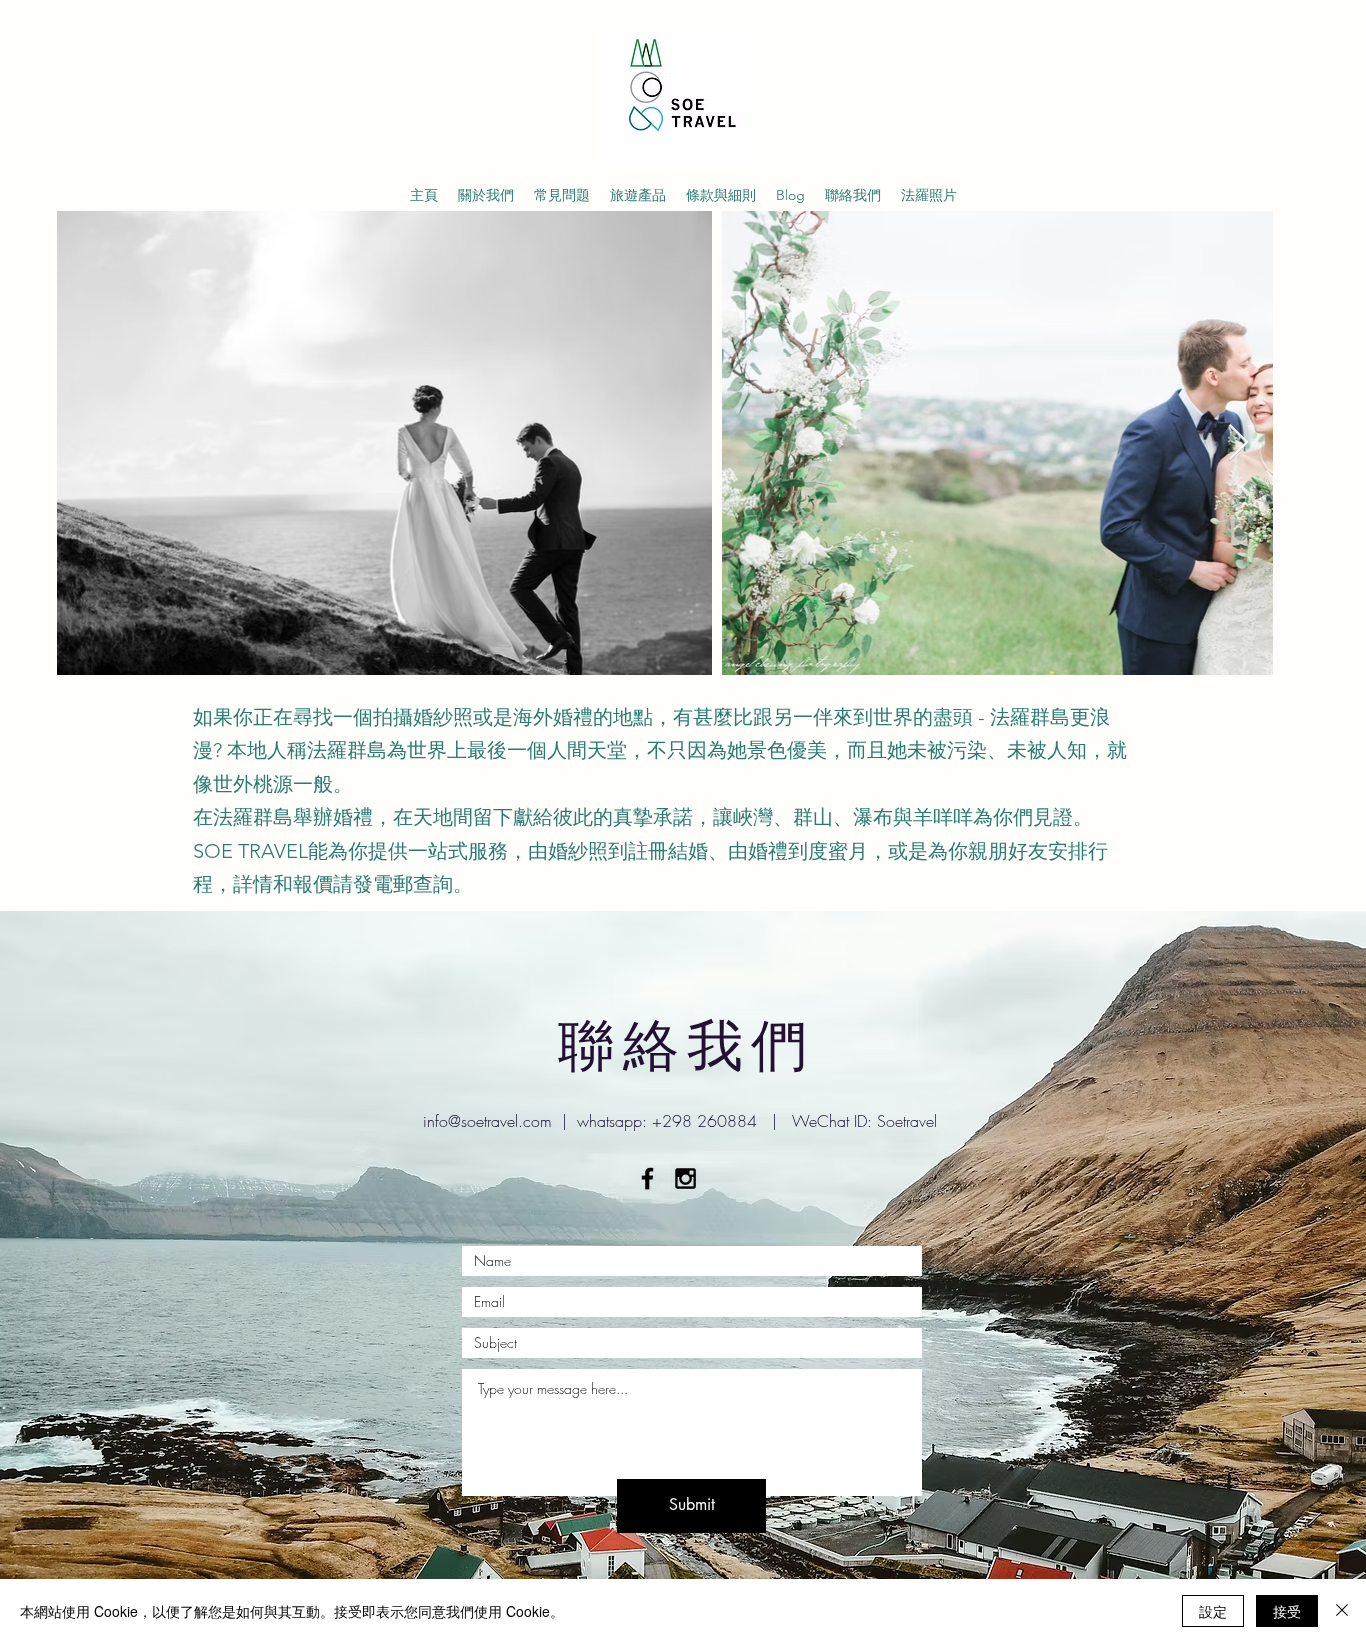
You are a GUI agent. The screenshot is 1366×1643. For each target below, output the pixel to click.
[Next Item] (1238, 443)
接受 (1287, 1611)
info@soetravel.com (487, 1121)
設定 (1213, 1611)
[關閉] (1342, 1611)
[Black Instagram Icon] (685, 1178)
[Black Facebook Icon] (647, 1178)
